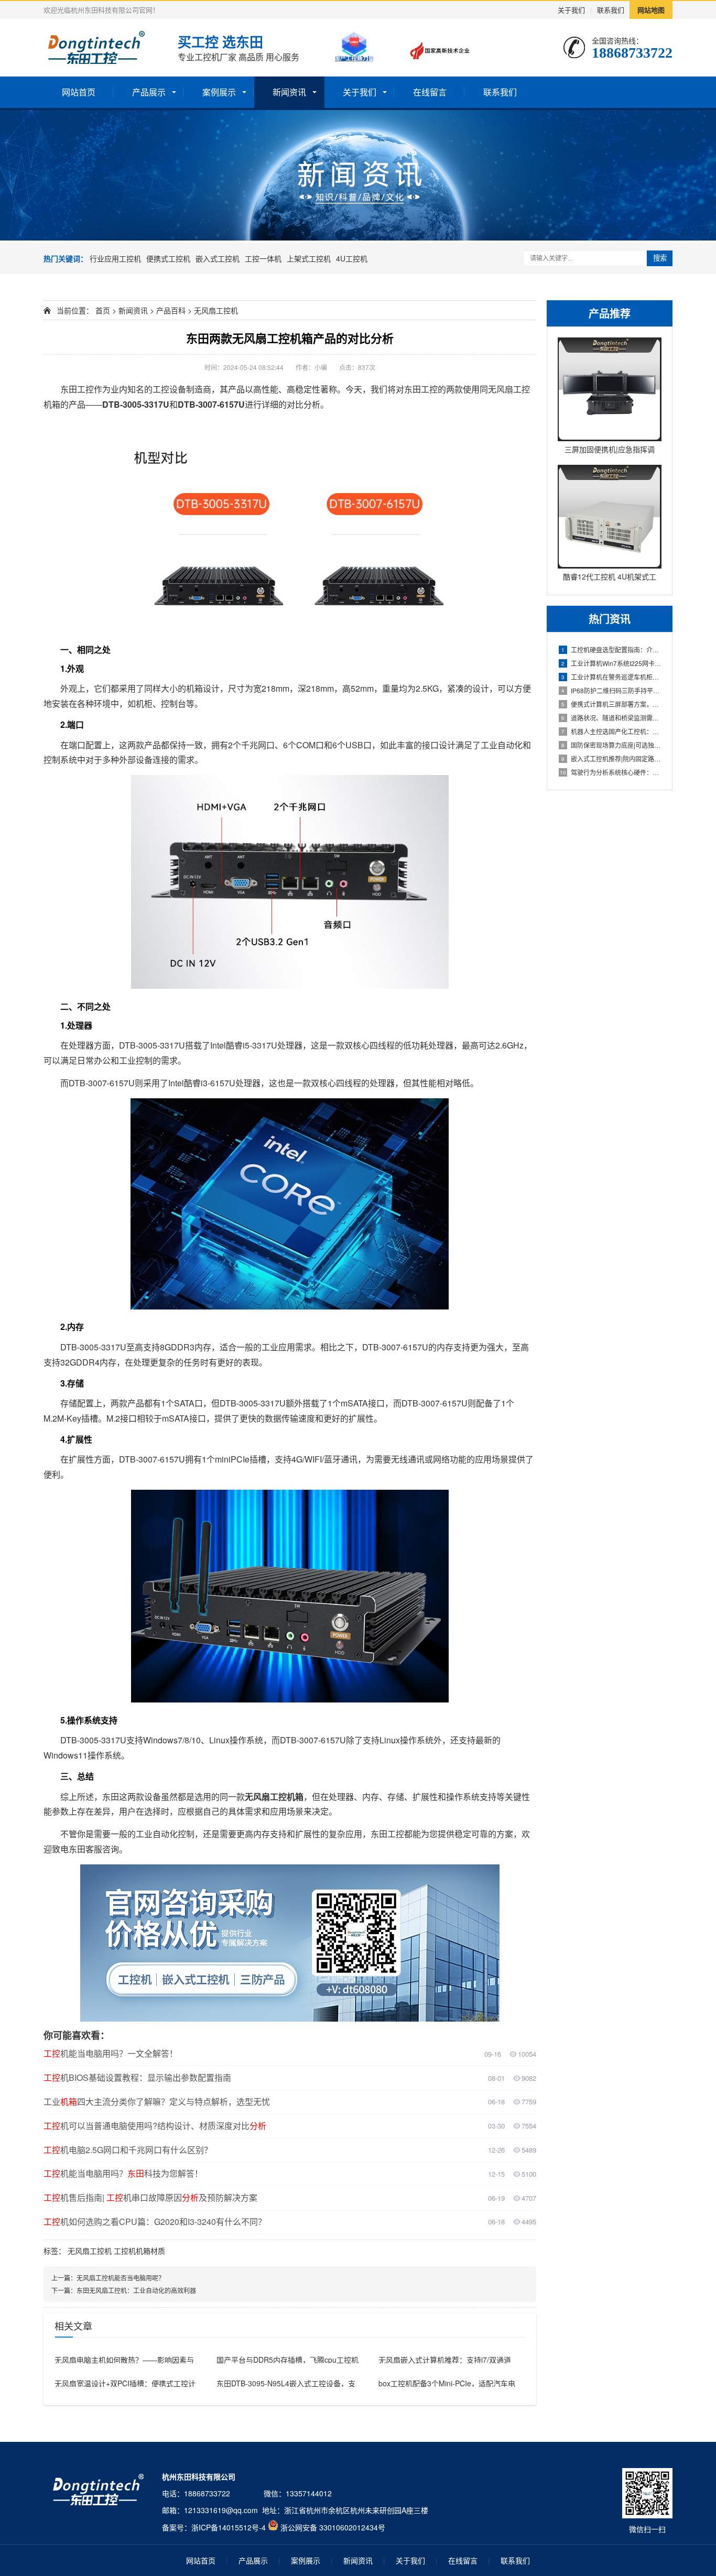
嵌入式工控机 (218, 258)
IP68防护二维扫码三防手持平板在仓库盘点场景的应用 (611, 690)
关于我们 (571, 10)
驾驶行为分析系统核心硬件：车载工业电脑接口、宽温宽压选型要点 (611, 772)
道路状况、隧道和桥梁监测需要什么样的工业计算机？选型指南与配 (611, 718)
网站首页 (79, 92)
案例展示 (219, 92)
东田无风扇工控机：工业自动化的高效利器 (136, 2290)
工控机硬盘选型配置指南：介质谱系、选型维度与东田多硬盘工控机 (611, 650)
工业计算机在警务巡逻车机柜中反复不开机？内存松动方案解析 (611, 677)
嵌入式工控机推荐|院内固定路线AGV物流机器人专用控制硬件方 (611, 758)
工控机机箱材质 (139, 2251)
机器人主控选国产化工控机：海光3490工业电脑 (611, 731)
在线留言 (430, 92)
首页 (103, 310)
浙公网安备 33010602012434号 (333, 2527)
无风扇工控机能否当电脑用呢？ (121, 2278)
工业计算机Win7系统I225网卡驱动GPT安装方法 (611, 663)
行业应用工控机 (115, 258)
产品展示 (149, 92)
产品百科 (171, 310)
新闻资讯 (289, 92)
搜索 (660, 258)
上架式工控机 (309, 258)
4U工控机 (352, 258)
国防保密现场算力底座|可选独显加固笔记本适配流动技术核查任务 (611, 745)
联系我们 (611, 10)
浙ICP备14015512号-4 (229, 2527)
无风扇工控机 (216, 310)
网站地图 (651, 10)
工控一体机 (263, 258)
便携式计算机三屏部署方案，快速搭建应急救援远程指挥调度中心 (611, 704)
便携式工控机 (168, 258)
